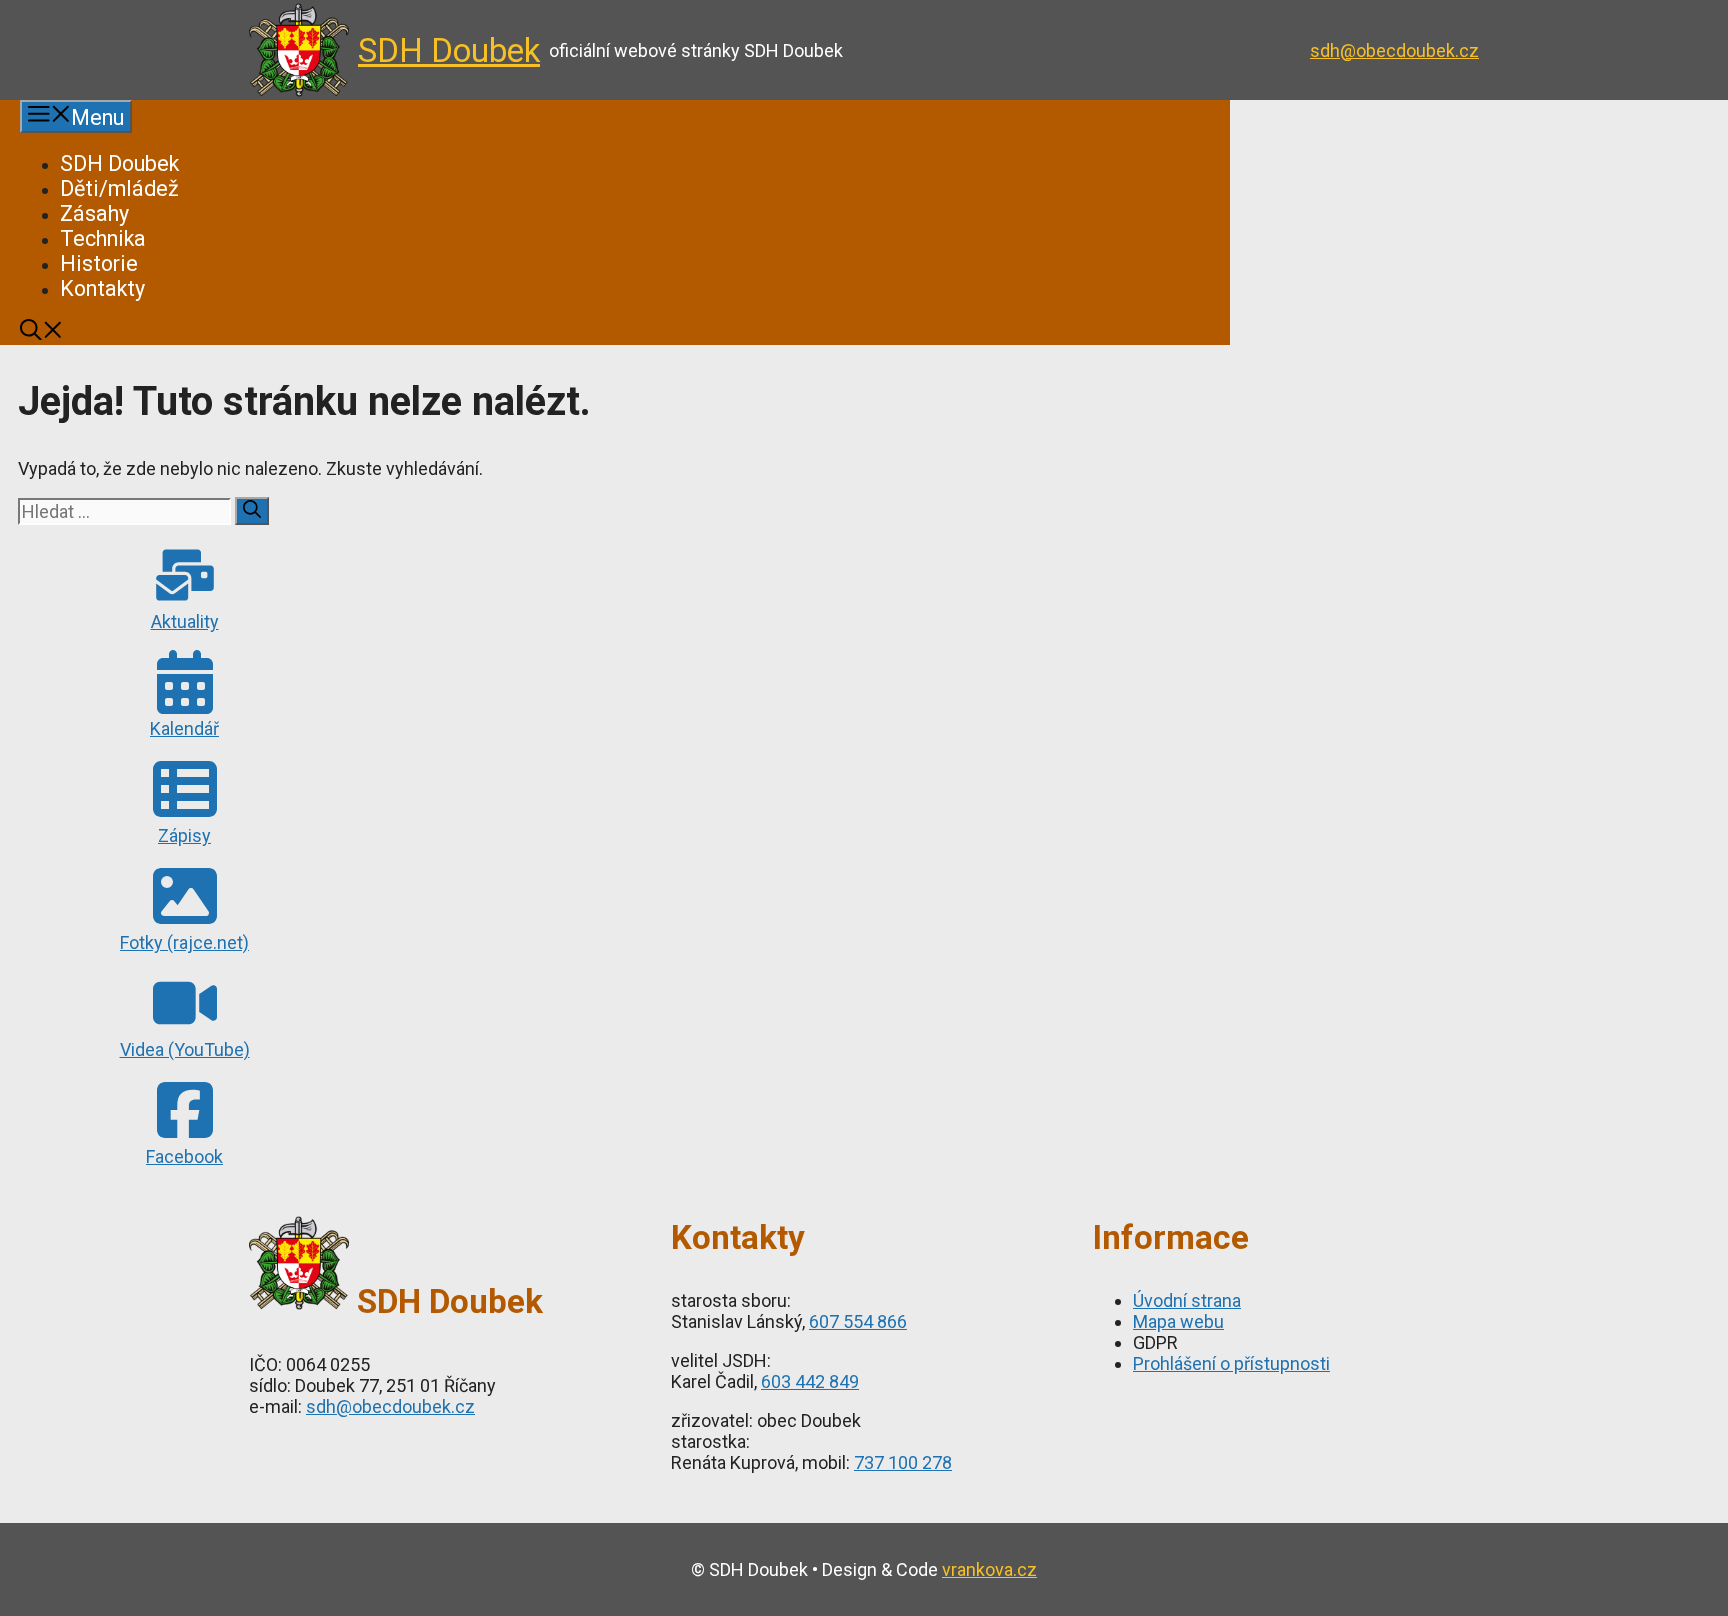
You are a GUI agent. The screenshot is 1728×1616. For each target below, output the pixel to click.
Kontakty (102, 288)
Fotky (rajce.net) (184, 942)
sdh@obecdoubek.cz (1394, 50)
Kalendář (184, 728)
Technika (103, 238)
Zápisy (184, 835)
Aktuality (185, 621)
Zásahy (94, 213)
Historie (99, 263)
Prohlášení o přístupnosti (1231, 1363)
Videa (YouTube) (185, 1049)
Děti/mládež (119, 188)
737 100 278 (903, 1462)
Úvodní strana (1187, 1300)
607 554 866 (858, 1321)
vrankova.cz (989, 1569)
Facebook (184, 1156)
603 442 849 (810, 1381)
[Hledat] (252, 511)
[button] (41, 332)
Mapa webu (1178, 1321)
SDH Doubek (449, 50)
